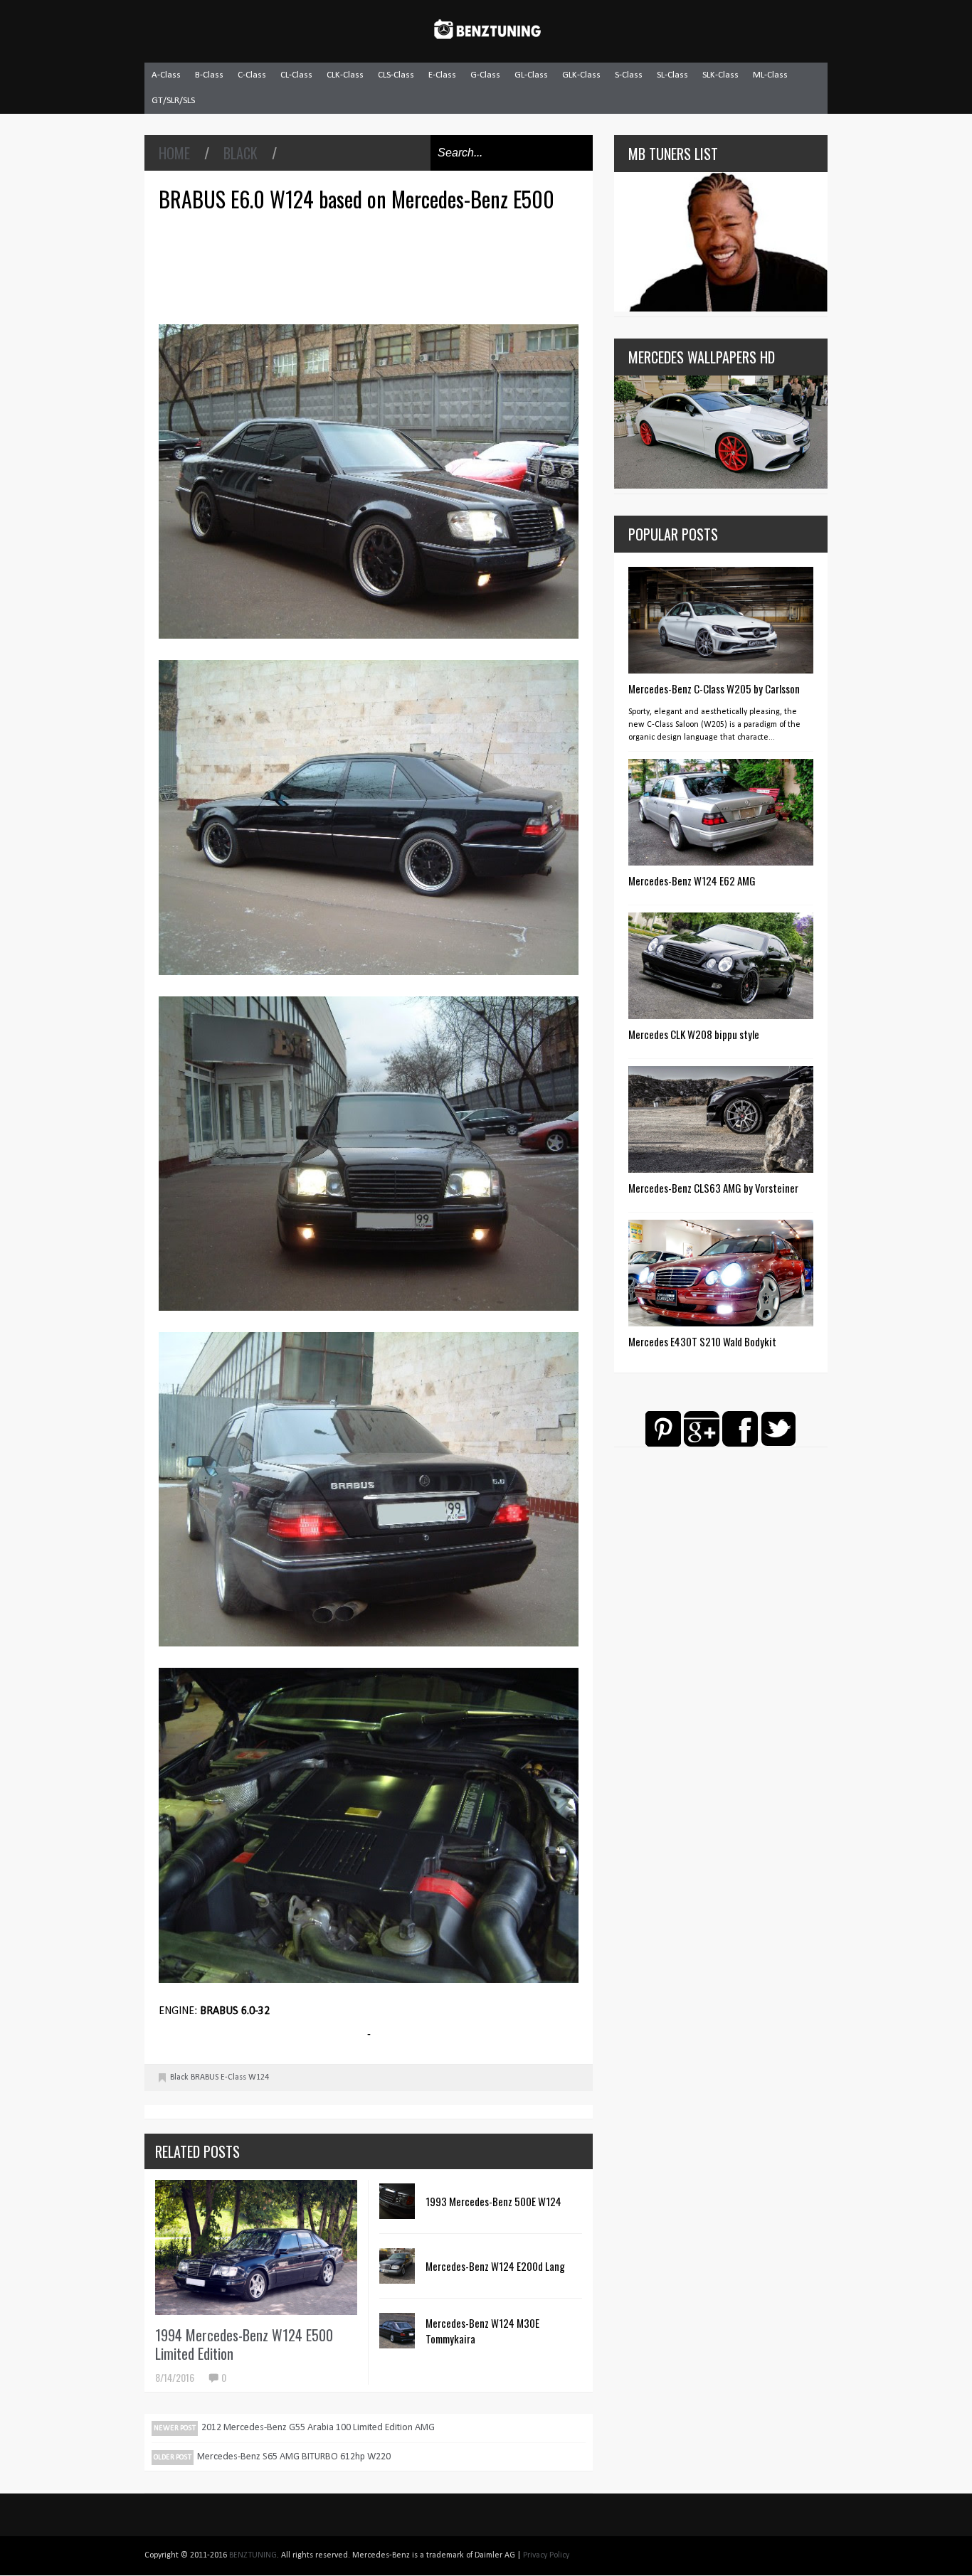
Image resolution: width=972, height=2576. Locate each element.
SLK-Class (720, 75)
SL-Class (672, 75)
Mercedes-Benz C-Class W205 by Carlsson (714, 688)
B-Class (209, 75)
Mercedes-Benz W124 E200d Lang (495, 2266)
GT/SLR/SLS (173, 101)
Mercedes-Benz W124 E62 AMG (692, 880)
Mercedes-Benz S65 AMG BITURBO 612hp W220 (294, 2457)
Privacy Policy (546, 2555)
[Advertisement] (372, 266)
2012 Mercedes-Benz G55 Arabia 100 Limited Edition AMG (318, 2428)
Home (174, 153)
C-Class (252, 75)
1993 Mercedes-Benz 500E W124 (493, 2201)
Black (241, 153)
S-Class (629, 75)
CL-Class (296, 75)
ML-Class (770, 75)
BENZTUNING (253, 2555)
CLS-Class (396, 75)
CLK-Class (345, 75)
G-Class (485, 75)
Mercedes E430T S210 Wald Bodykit (702, 1341)
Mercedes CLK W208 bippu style (694, 1034)
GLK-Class (581, 75)
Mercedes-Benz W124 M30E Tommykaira (482, 2331)
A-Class (166, 75)
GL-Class (531, 75)
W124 (259, 2077)
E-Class (442, 75)
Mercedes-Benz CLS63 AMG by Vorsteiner (713, 1188)
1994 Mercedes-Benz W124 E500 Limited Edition (244, 2344)
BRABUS (205, 2077)
